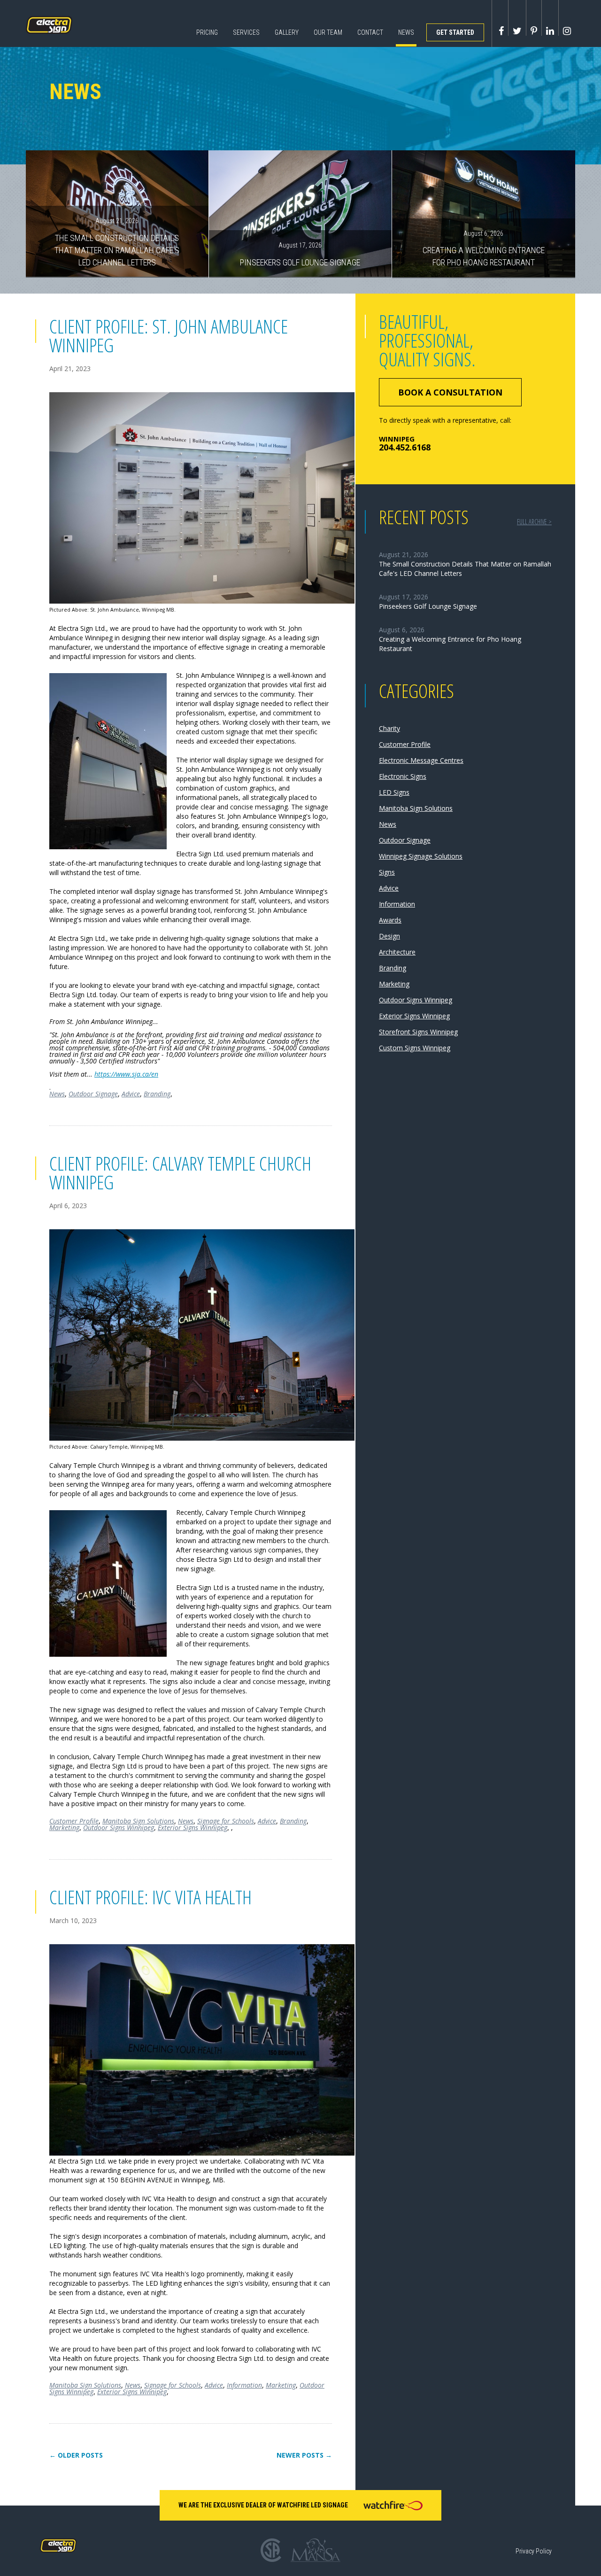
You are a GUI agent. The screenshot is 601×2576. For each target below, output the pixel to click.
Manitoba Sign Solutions (138, 1821)
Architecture (397, 952)
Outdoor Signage (93, 1094)
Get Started (455, 32)
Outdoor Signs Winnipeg (119, 1827)
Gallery (287, 32)
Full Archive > (534, 522)
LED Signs (394, 792)
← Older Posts (76, 2455)
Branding (157, 1094)
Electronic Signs (403, 776)
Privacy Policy (534, 2551)
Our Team (328, 32)
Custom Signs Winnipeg (415, 1048)
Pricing (207, 32)
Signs (387, 872)
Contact (370, 32)
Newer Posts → (304, 2455)
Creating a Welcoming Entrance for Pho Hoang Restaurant (484, 248)
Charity (389, 728)
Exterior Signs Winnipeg (193, 1827)
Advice (131, 1094)
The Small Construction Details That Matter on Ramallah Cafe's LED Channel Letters (117, 242)
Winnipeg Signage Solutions (421, 856)
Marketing (64, 1827)
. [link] (189, 1061)
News (406, 32)
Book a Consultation (450, 392)
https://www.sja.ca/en (126, 1074)
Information (244, 2385)
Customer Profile (74, 1821)
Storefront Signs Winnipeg (418, 1032)
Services (246, 32)
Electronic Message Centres (421, 760)
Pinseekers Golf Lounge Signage (300, 254)
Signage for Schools (226, 1821)
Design (389, 936)
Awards (390, 920)
